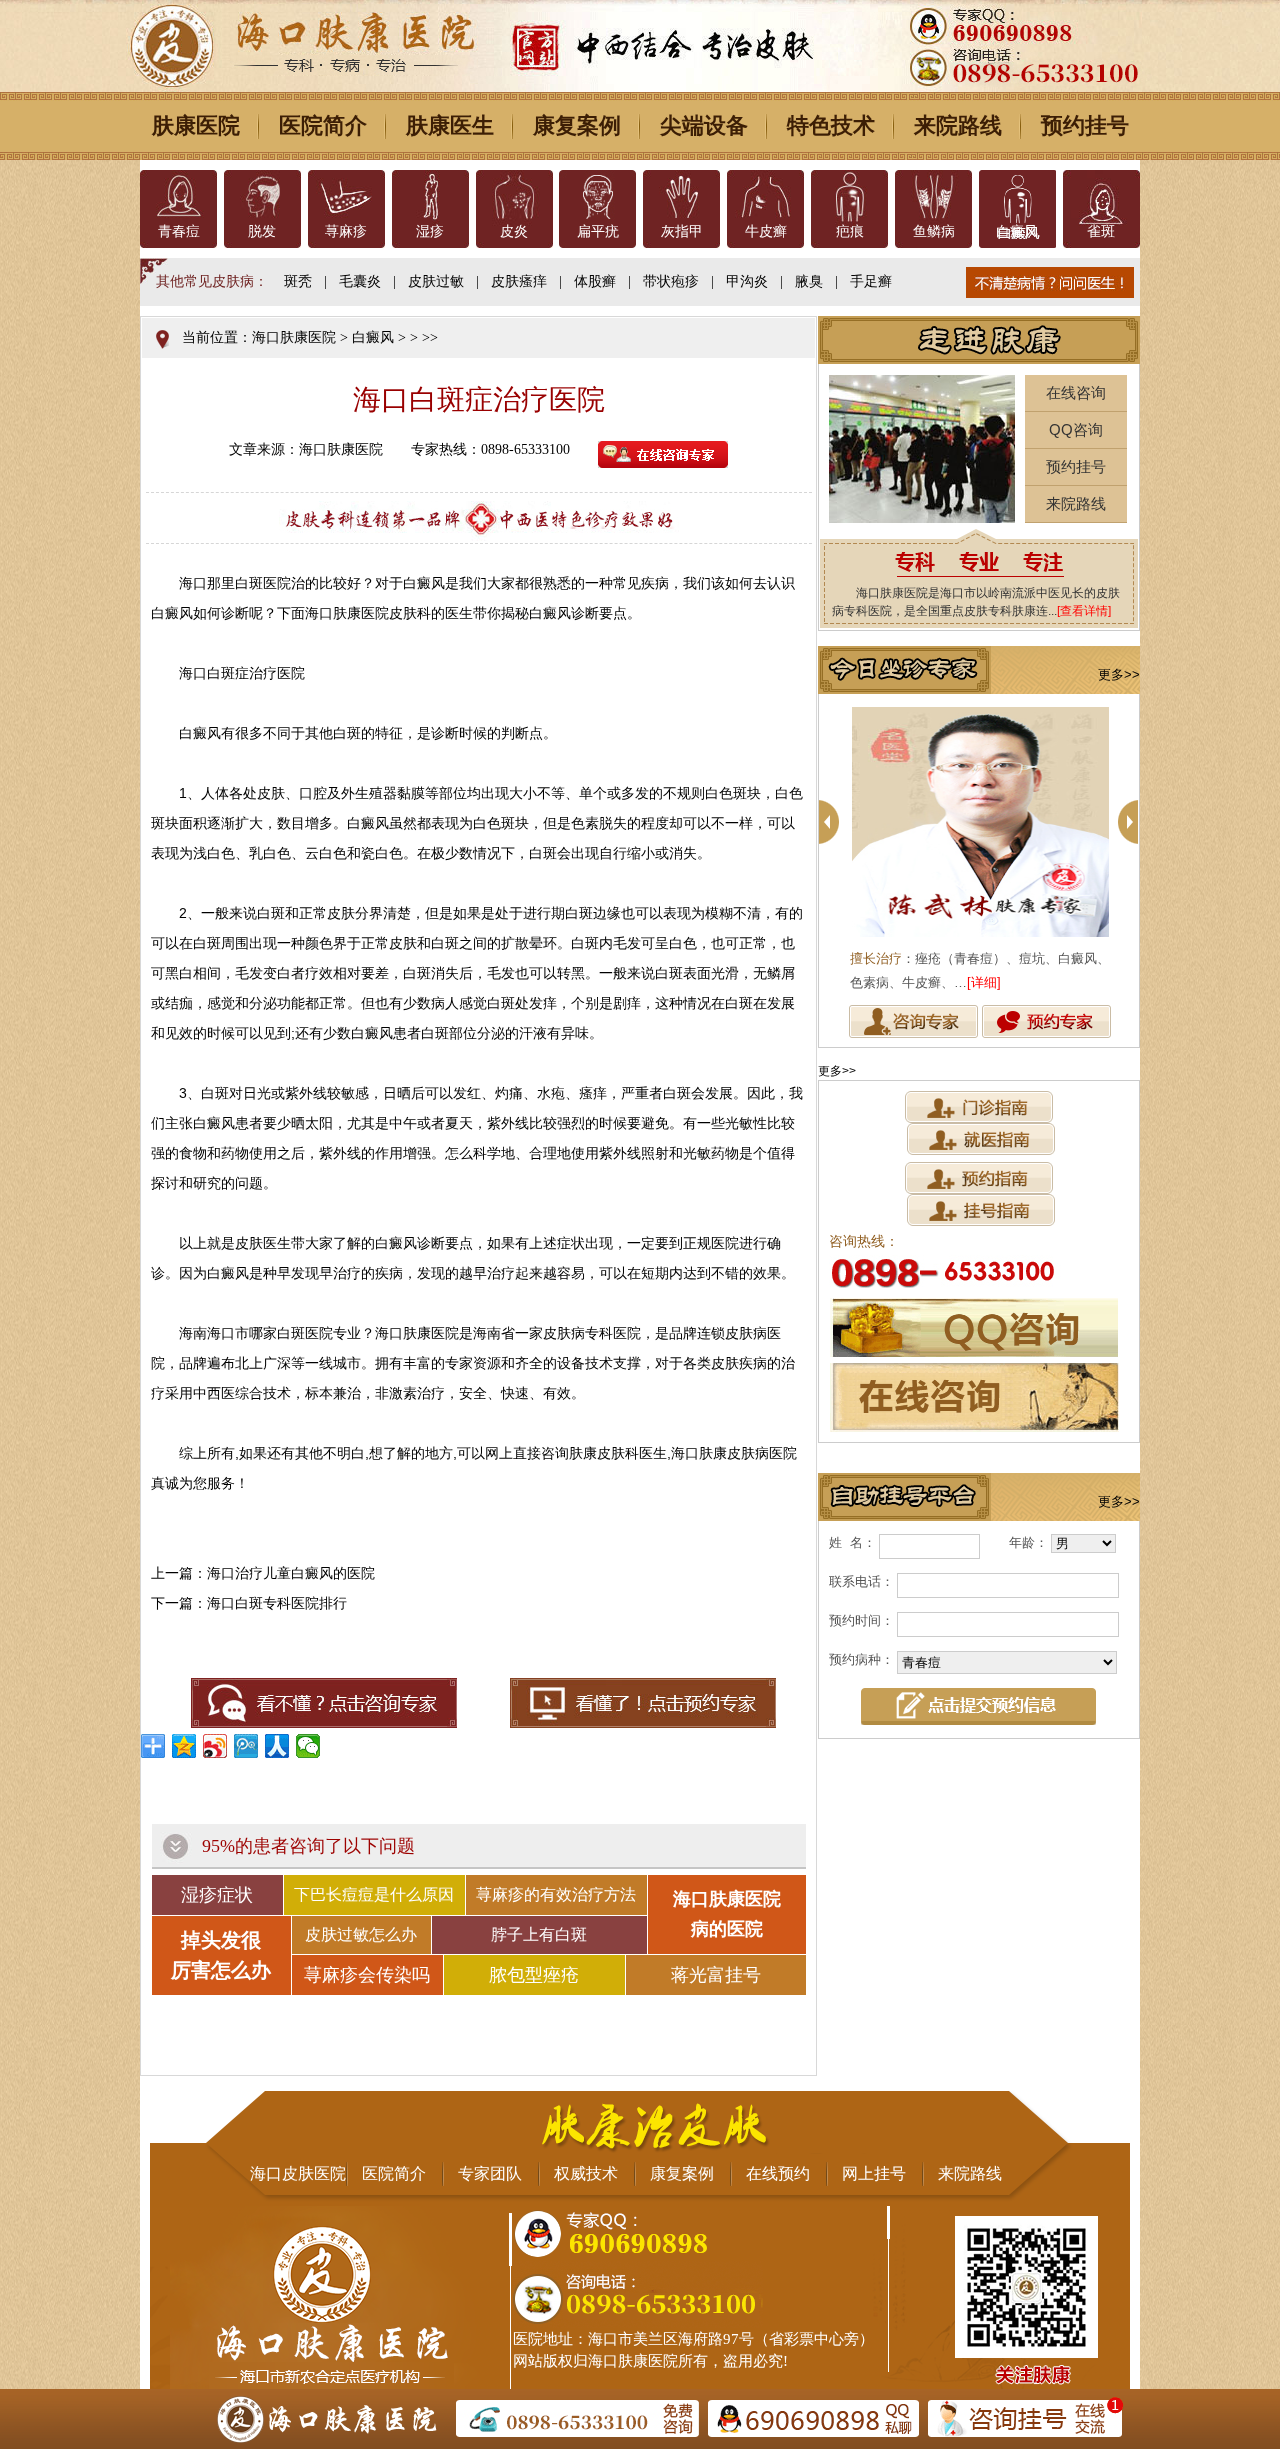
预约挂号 (1085, 125)
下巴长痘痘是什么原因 (374, 1894)
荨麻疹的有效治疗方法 (556, 1894)
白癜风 (1017, 231)
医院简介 (323, 125)
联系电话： (861, 1581)
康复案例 (577, 125)
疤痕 (850, 231)
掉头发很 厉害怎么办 (221, 1955)
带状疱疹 (671, 281)
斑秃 (298, 281)
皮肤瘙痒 (519, 281)
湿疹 (430, 231)
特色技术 (831, 125)
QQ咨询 (1076, 429)
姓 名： (852, 1542)
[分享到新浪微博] (215, 1746)
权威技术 (586, 2173)
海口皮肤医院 (298, 2173)
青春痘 (179, 231)
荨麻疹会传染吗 (367, 1975)
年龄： (1028, 1542)
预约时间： (861, 1620)
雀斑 (1101, 231)
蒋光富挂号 (716, 1975)
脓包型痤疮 (534, 1975)
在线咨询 (1076, 392)
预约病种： (861, 1659)
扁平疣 (598, 231)
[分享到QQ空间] (184, 1746)
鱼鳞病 (934, 231)
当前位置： (217, 337)
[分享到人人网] (277, 1746)
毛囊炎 (360, 281)
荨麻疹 (346, 231)
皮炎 (514, 231)
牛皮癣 (766, 231)
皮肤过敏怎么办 (361, 1934)
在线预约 (778, 2173)
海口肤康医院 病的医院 (727, 1914)
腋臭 (809, 281)
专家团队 (490, 2173)
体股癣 (595, 281)
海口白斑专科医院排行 (277, 1603)
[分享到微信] (308, 1746)
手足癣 (871, 281)
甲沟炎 (747, 281)
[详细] (984, 982)
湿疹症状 (217, 1895)
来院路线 (958, 125)
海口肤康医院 (294, 337)
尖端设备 (704, 125)
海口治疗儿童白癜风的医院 (291, 1573)
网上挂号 (874, 2173)
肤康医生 (450, 125)
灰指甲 (682, 231)
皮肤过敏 (436, 281)
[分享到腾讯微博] (246, 1746)
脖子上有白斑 (539, 1934)
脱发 (262, 231)
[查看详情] (1084, 611)
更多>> (1119, 674)
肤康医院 (196, 125)
